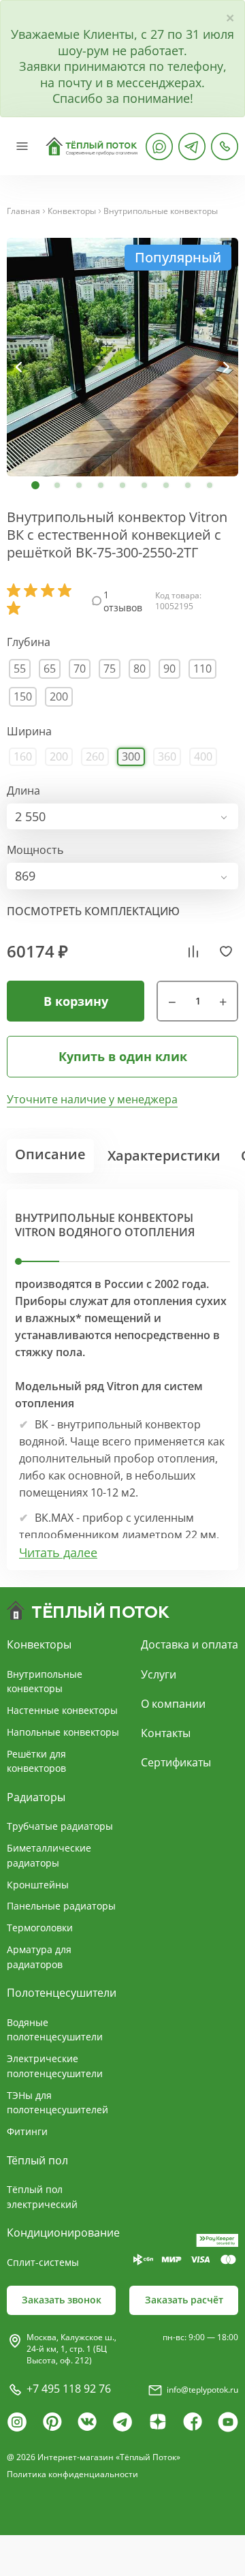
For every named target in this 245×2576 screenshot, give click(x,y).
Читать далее (58, 1553)
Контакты (166, 1733)
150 (23, 696)
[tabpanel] (122, 357)
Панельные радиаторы (61, 1906)
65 (50, 669)
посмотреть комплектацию (93, 911)
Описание (50, 1154)
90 (169, 669)
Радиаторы (36, 1797)
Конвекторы (72, 211)
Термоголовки (40, 1928)
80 (140, 669)
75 (110, 669)
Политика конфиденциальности (72, 2474)
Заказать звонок (62, 2300)
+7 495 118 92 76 (69, 2389)
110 (202, 669)
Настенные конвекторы (62, 1710)
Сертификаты (176, 1762)
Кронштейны (38, 1885)
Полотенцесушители (62, 1993)
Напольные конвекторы (63, 1732)
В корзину (76, 1001)
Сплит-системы (43, 2262)
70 (80, 669)
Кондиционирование (63, 2233)
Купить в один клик (123, 1056)
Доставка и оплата (190, 1644)
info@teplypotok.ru (202, 2390)
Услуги (159, 1674)
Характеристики (164, 1155)
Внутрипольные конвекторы (161, 211)
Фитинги (27, 2131)
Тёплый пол (37, 2160)
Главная (23, 211)
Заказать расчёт (184, 2300)
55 (20, 669)
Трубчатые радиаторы (60, 1826)
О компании (173, 1704)
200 (59, 696)
